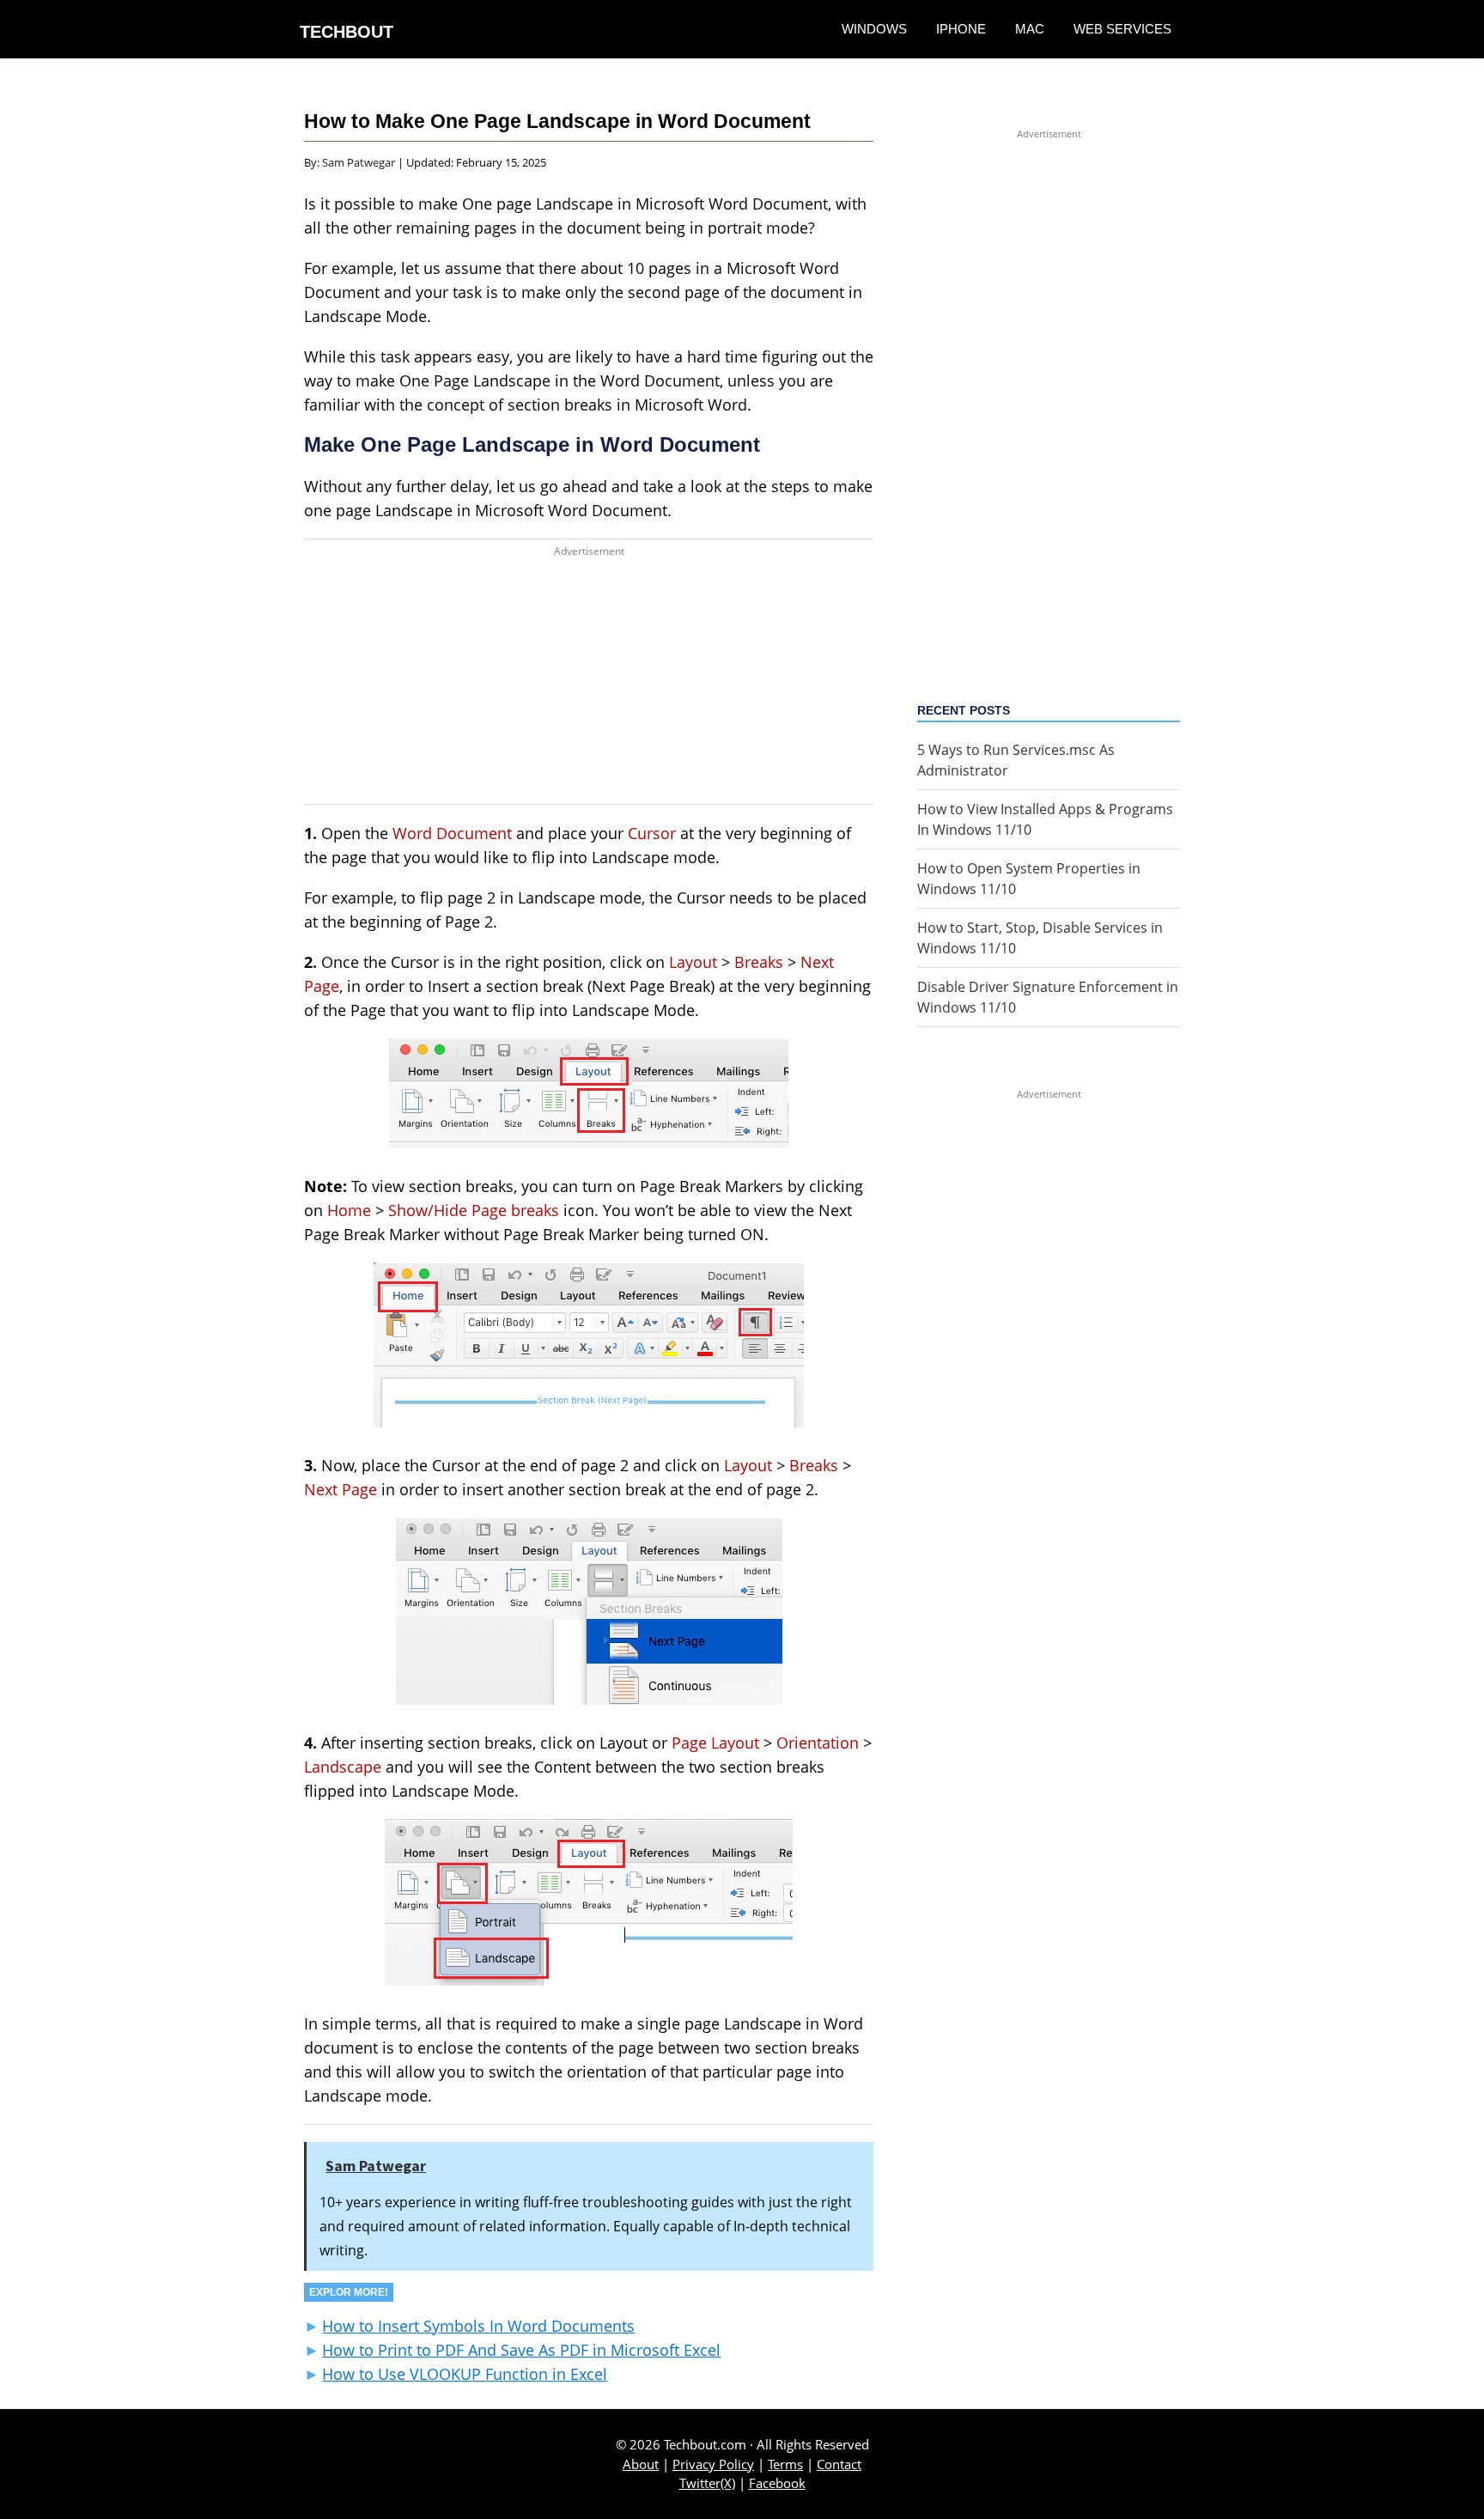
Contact (839, 2464)
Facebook (777, 2483)
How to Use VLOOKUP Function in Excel (465, 2374)
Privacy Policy (713, 2464)
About (641, 2464)
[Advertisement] (589, 684)
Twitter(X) (707, 2483)
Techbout (347, 32)
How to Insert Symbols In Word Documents (478, 2326)
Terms (785, 2464)
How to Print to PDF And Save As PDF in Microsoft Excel (521, 2350)
